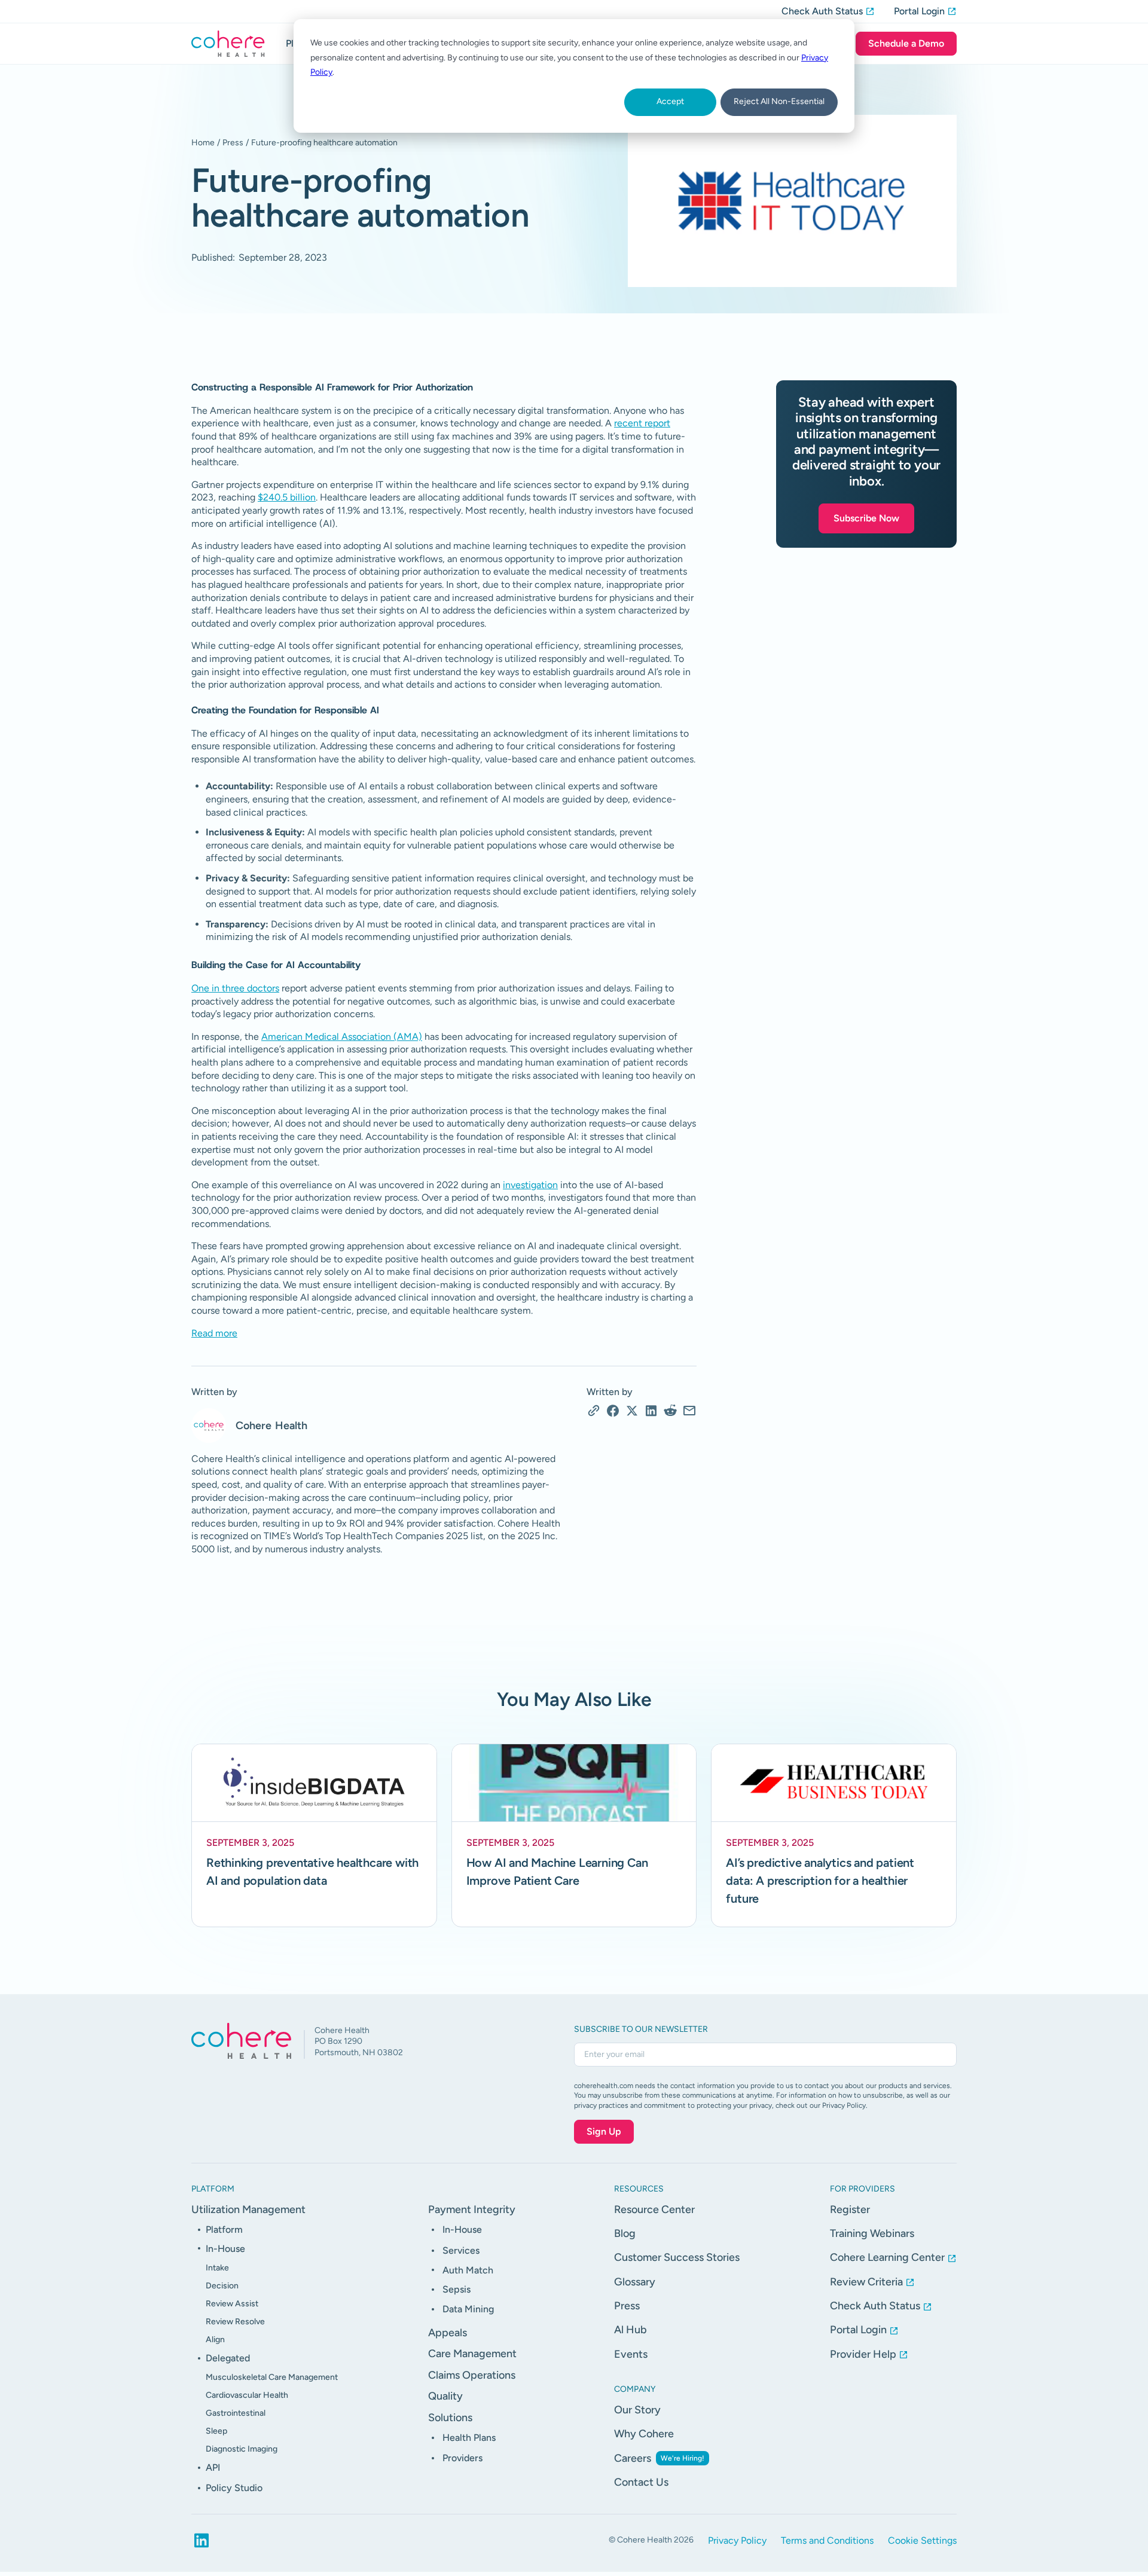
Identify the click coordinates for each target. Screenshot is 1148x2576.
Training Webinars (872, 2233)
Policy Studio (234, 2488)
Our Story (637, 2410)
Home (203, 143)
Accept (670, 101)
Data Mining (468, 2309)
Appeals (448, 2333)
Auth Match (468, 2270)
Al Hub (631, 2330)
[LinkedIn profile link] (201, 2541)
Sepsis (457, 2289)
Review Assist (232, 2304)
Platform (224, 2229)
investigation (530, 1185)
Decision (222, 2286)
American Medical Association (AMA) (342, 1037)
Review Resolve (235, 2322)
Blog (625, 2233)
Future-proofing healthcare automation (324, 143)
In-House (225, 2249)
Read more (214, 1333)
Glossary (635, 2282)
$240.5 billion (287, 497)
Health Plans (469, 2438)
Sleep (216, 2431)
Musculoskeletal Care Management (272, 2377)
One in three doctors (235, 988)
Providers (462, 2458)
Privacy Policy (737, 2540)
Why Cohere (644, 2434)
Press (233, 143)
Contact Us (641, 2482)
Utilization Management (248, 2209)
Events (631, 2354)
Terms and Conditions (827, 2540)
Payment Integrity (472, 2209)
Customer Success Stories (677, 2257)
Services (461, 2250)
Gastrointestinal (236, 2413)
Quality (445, 2396)
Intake (217, 2268)
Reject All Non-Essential (779, 101)
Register (850, 2209)
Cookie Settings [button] (922, 2540)
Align (215, 2340)
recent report (642, 423)
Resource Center (654, 2209)
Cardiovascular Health (247, 2395)
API (213, 2467)
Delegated (228, 2358)
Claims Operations (472, 2375)
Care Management (472, 2354)
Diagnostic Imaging (242, 2449)
